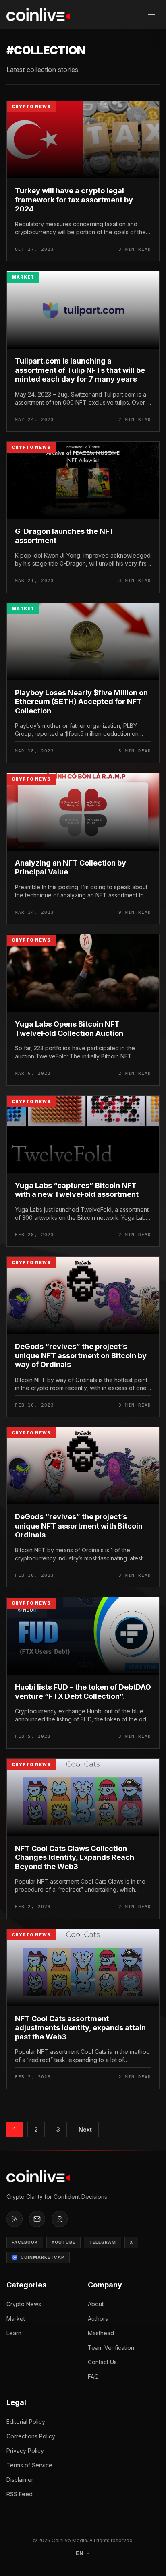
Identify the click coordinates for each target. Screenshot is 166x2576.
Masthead (101, 2333)
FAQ (93, 2377)
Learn (14, 2333)
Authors (98, 2319)
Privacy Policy (25, 2451)
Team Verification (111, 2348)
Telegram (103, 2242)
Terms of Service (29, 2465)
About (96, 2304)
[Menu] (151, 14)
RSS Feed (20, 2494)
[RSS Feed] (15, 2219)
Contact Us (102, 2362)
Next (85, 2129)
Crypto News (24, 2304)
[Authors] (60, 2219)
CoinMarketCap (43, 2257)
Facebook (25, 2242)
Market (16, 2319)
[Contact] (37, 2219)
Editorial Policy (26, 2422)
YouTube (63, 2242)
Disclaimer (20, 2480)
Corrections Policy (31, 2436)
